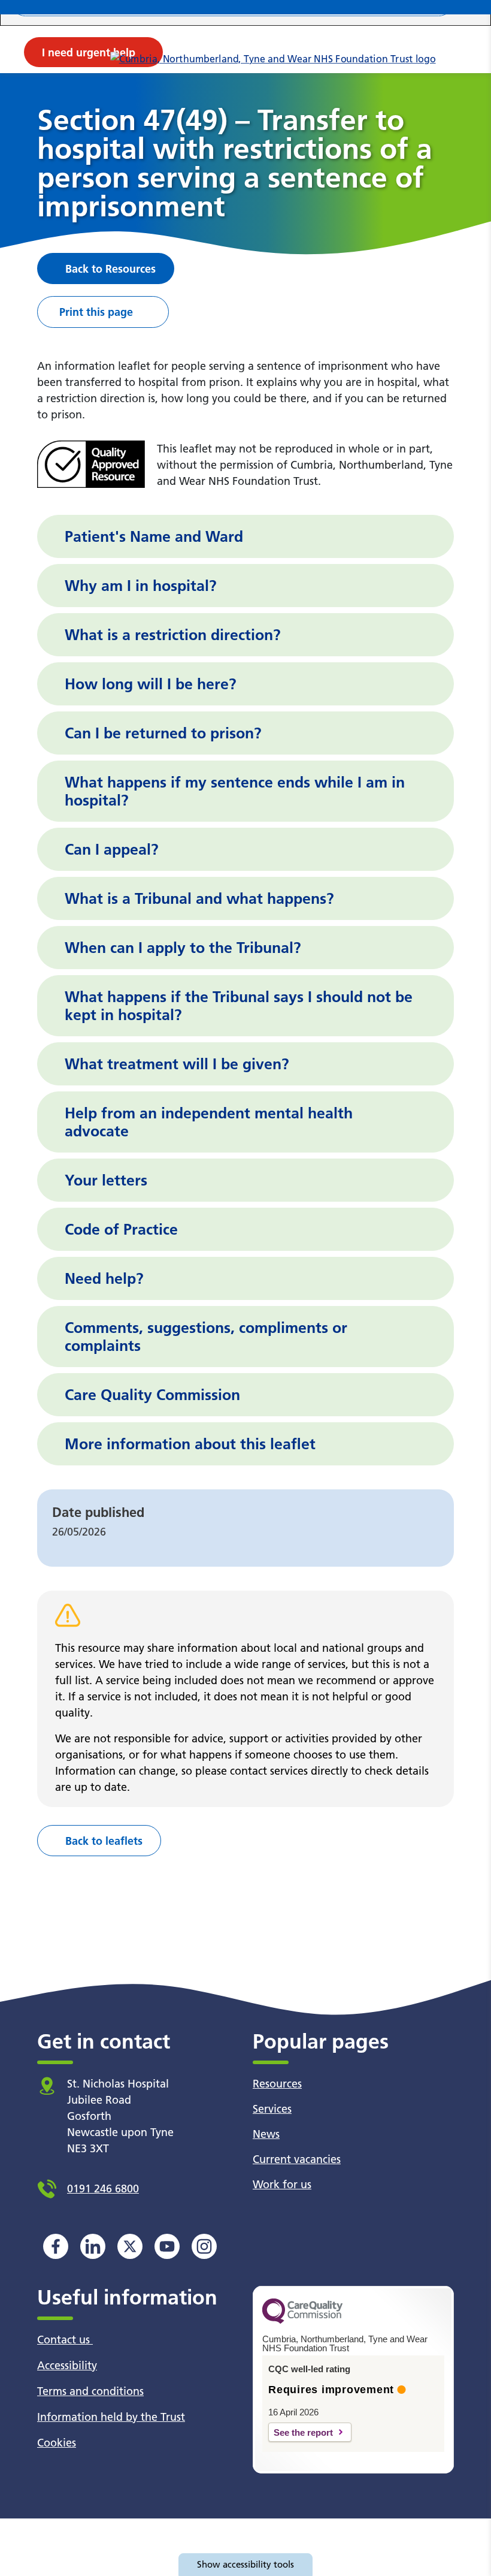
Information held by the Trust (111, 2417)
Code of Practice (121, 1229)
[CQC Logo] (302, 2321)
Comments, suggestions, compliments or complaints (206, 1337)
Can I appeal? (112, 849)
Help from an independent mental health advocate (209, 1122)
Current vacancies (297, 2159)
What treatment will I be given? (177, 1064)
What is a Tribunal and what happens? (199, 898)
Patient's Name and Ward (154, 536)
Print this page (96, 312)
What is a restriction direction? (173, 635)
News (266, 2134)
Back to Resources (110, 269)
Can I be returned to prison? (163, 733)
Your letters (106, 1180)
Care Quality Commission (152, 1395)
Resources (277, 2084)
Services (272, 2109)
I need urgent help (89, 52)
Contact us (65, 2340)
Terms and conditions (90, 2391)
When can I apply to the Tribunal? (183, 948)
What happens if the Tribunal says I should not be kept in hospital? (239, 1006)
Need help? (104, 1278)
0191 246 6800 (103, 2189)
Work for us (282, 2184)
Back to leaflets (104, 1841)
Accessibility (67, 2365)
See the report (303, 2432)
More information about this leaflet (190, 1444)
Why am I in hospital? (141, 586)
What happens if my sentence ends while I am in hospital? (235, 791)
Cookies (57, 2443)
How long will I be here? (151, 684)
